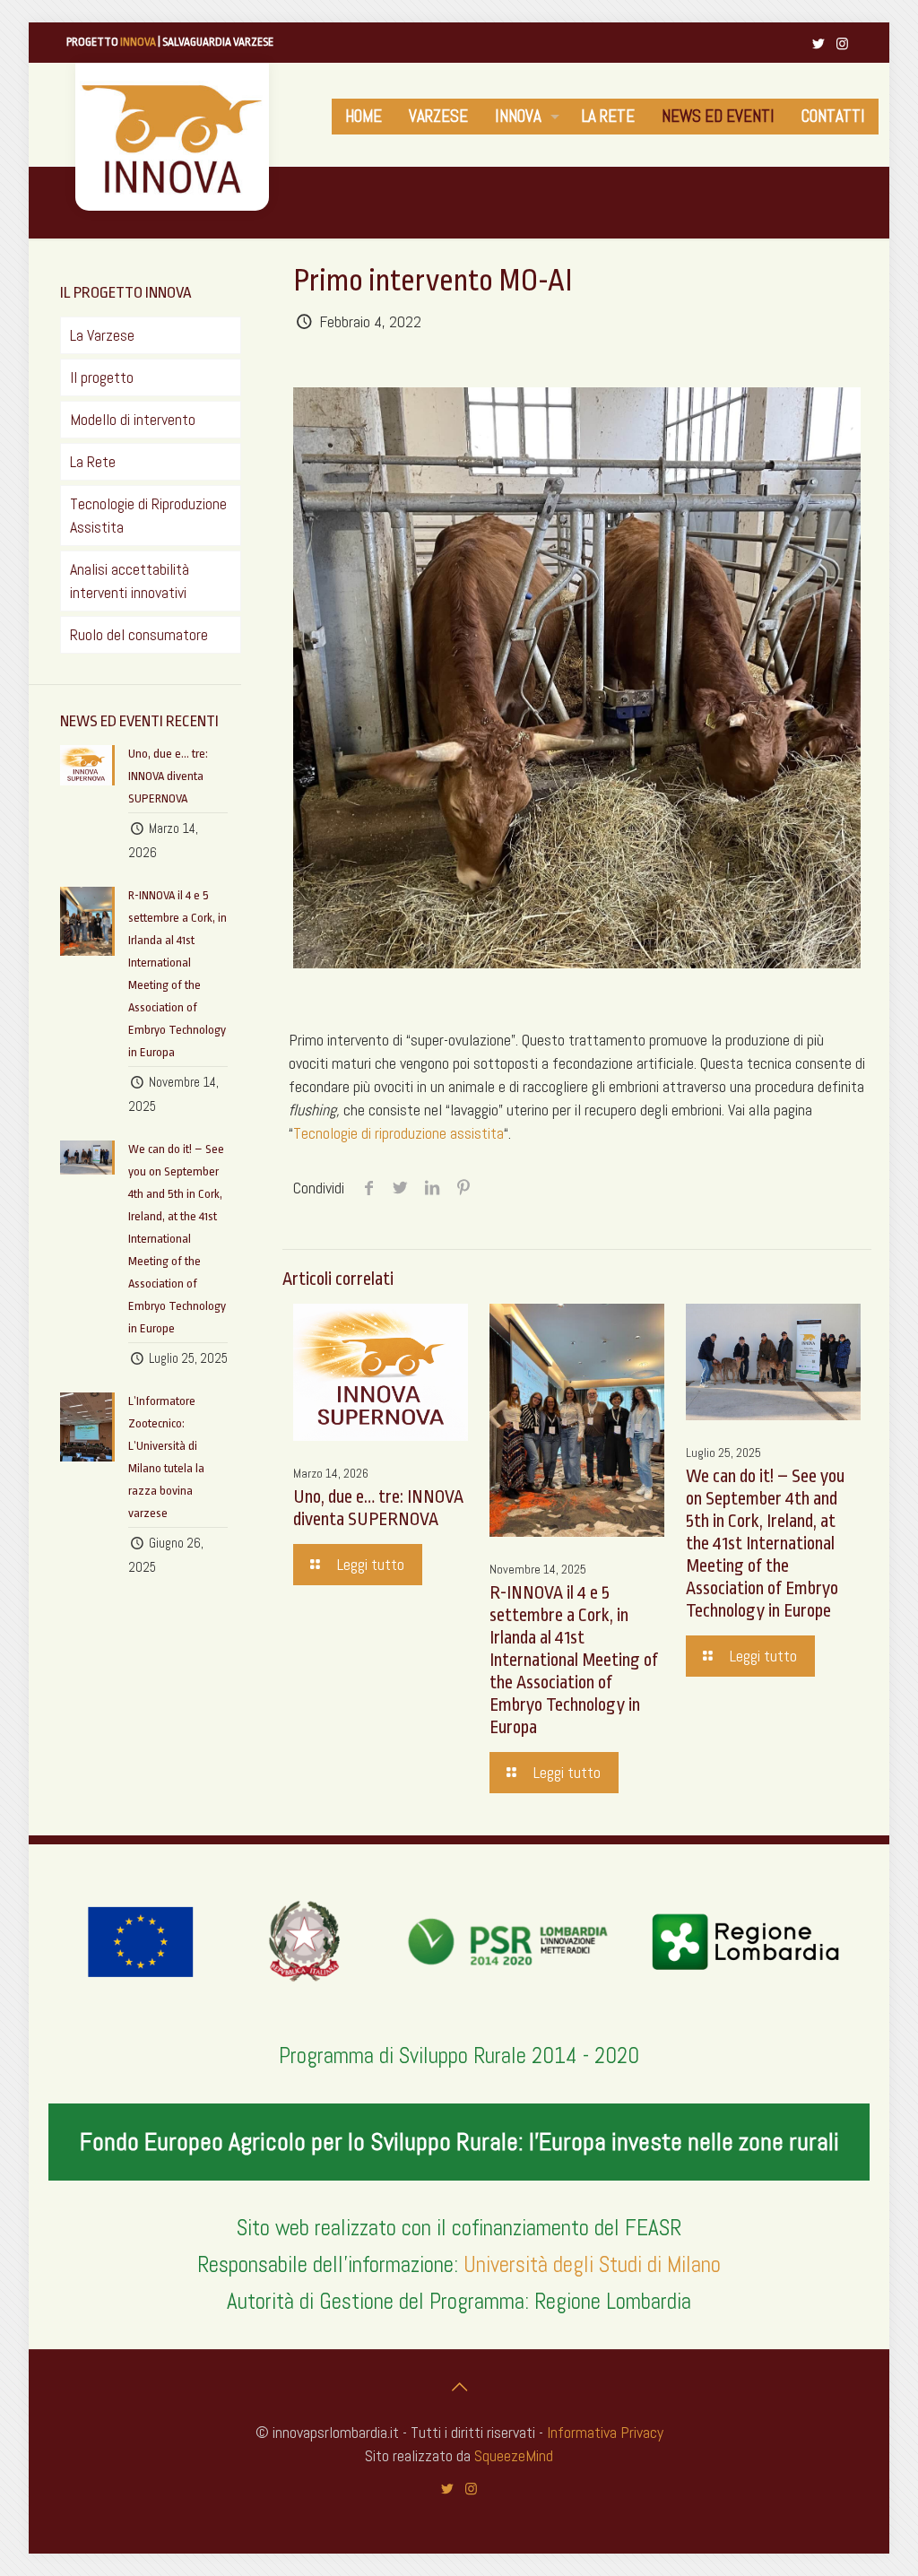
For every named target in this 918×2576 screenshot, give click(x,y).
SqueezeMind (514, 2455)
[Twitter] (818, 43)
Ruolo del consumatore (139, 634)
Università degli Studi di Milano (592, 2264)
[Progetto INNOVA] (172, 137)
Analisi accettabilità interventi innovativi (130, 581)
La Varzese (102, 335)
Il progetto (102, 377)
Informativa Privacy (605, 2432)
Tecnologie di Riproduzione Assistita (148, 515)
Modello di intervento (133, 419)
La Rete (93, 461)
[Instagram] (842, 43)
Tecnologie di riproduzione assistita (398, 1133)
